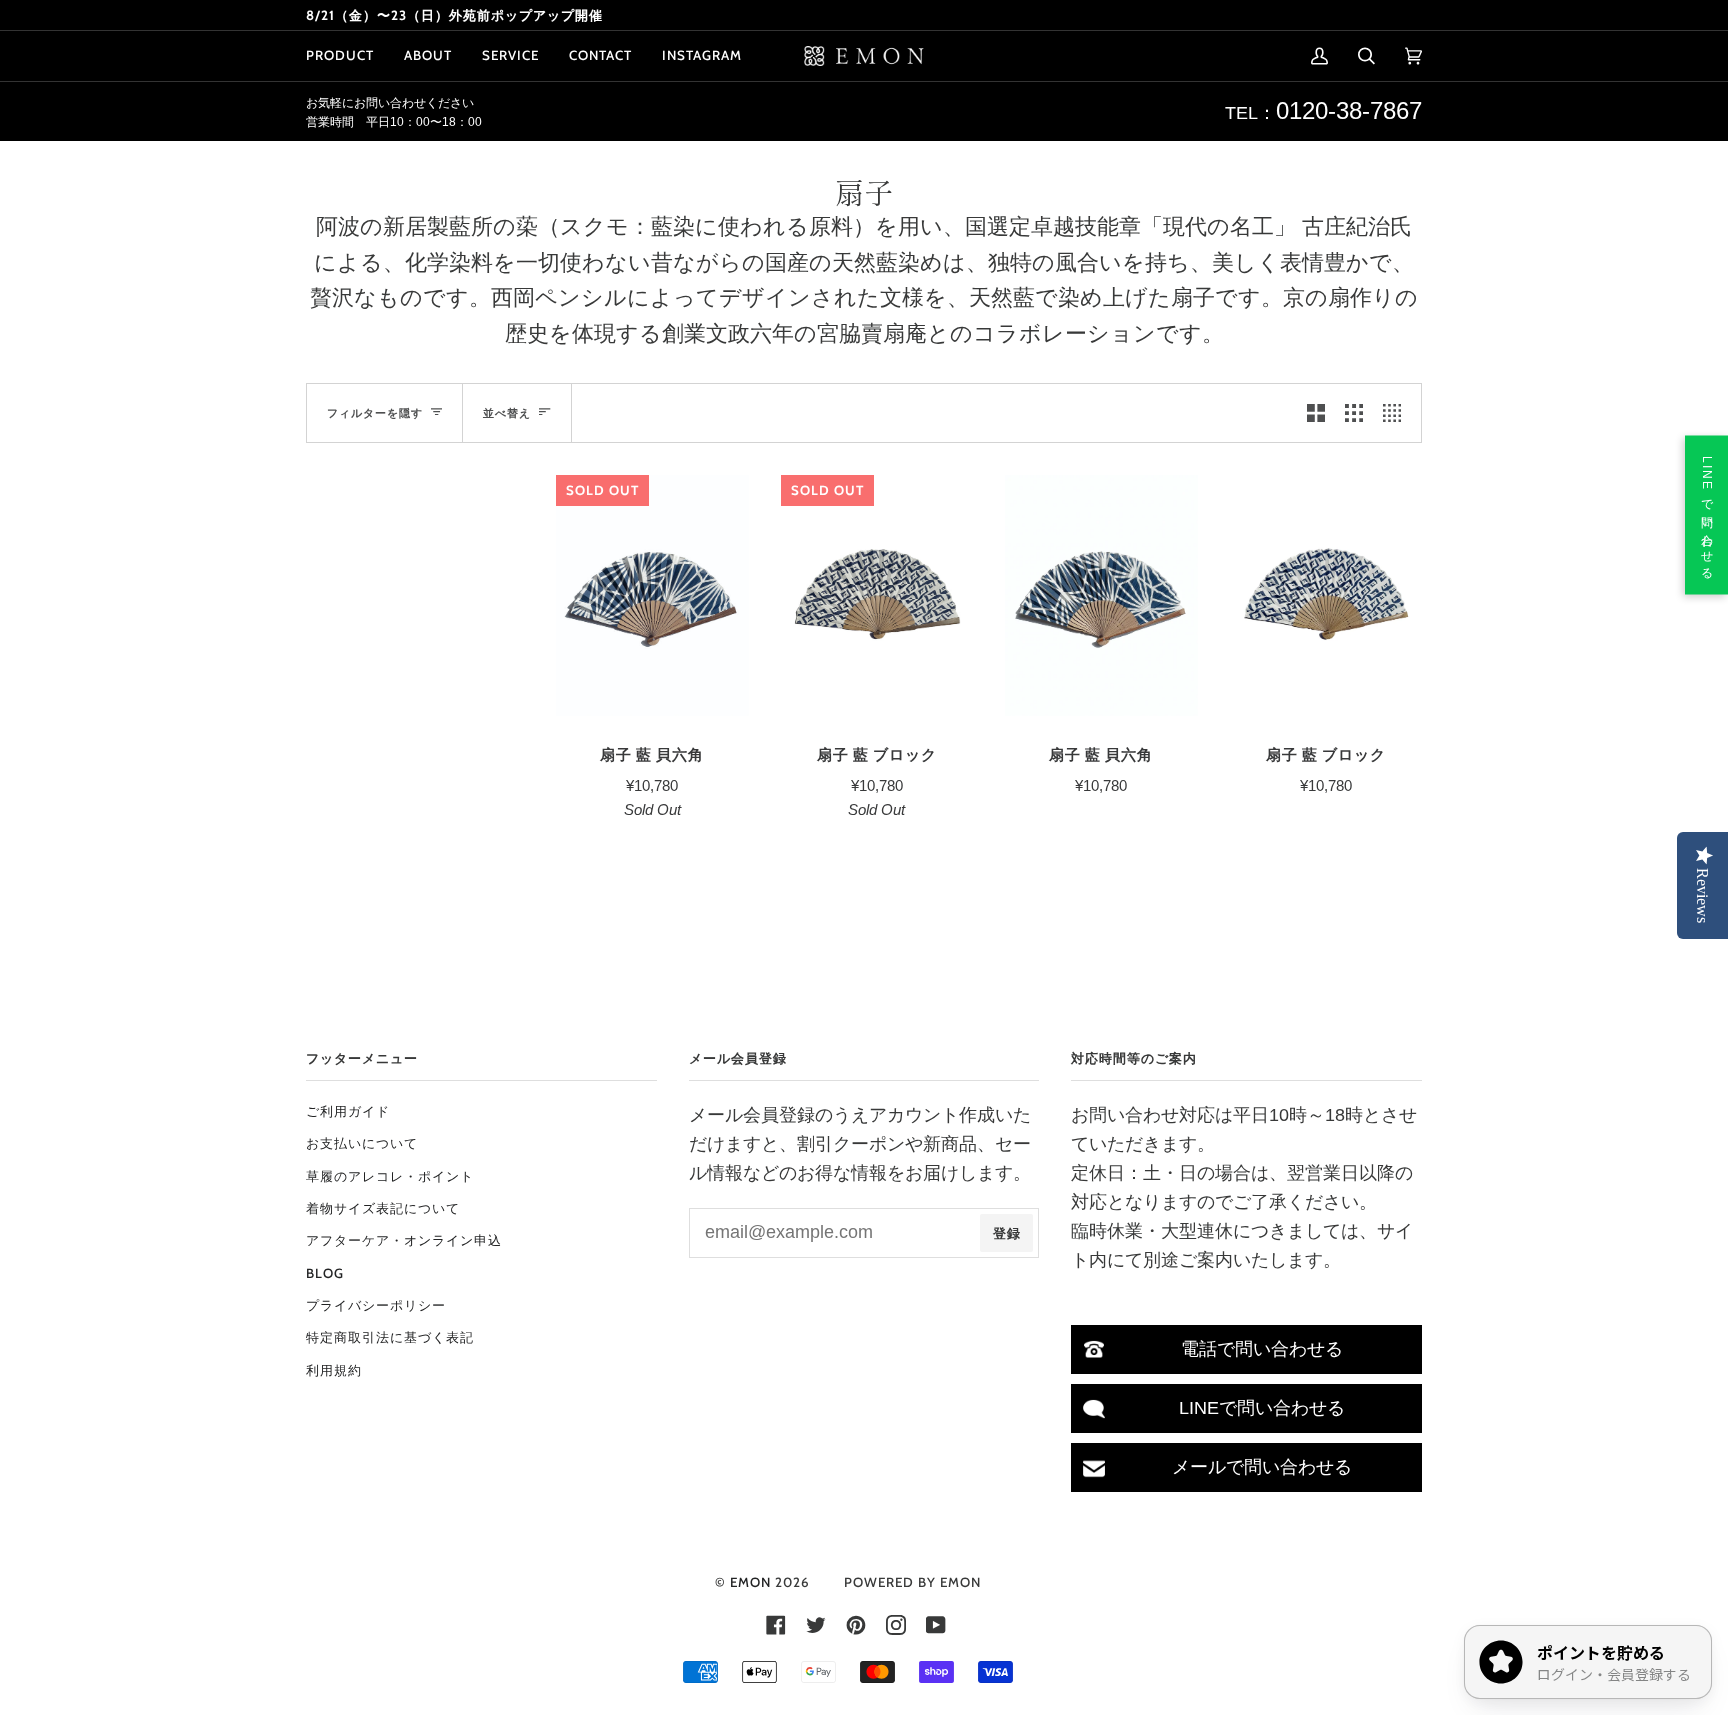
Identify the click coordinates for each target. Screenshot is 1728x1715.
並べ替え (507, 413)
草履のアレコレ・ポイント (390, 1176)
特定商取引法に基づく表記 (390, 1337)
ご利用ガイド (348, 1111)
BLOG (325, 1273)
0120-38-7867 (1349, 110)
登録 (1007, 1233)
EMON (750, 1582)
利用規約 (334, 1370)
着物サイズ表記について (383, 1208)
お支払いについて (362, 1143)
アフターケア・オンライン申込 (404, 1240)
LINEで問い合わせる (1262, 1408)
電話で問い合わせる (1262, 1349)
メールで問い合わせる (1262, 1467)
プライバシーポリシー (376, 1305)
